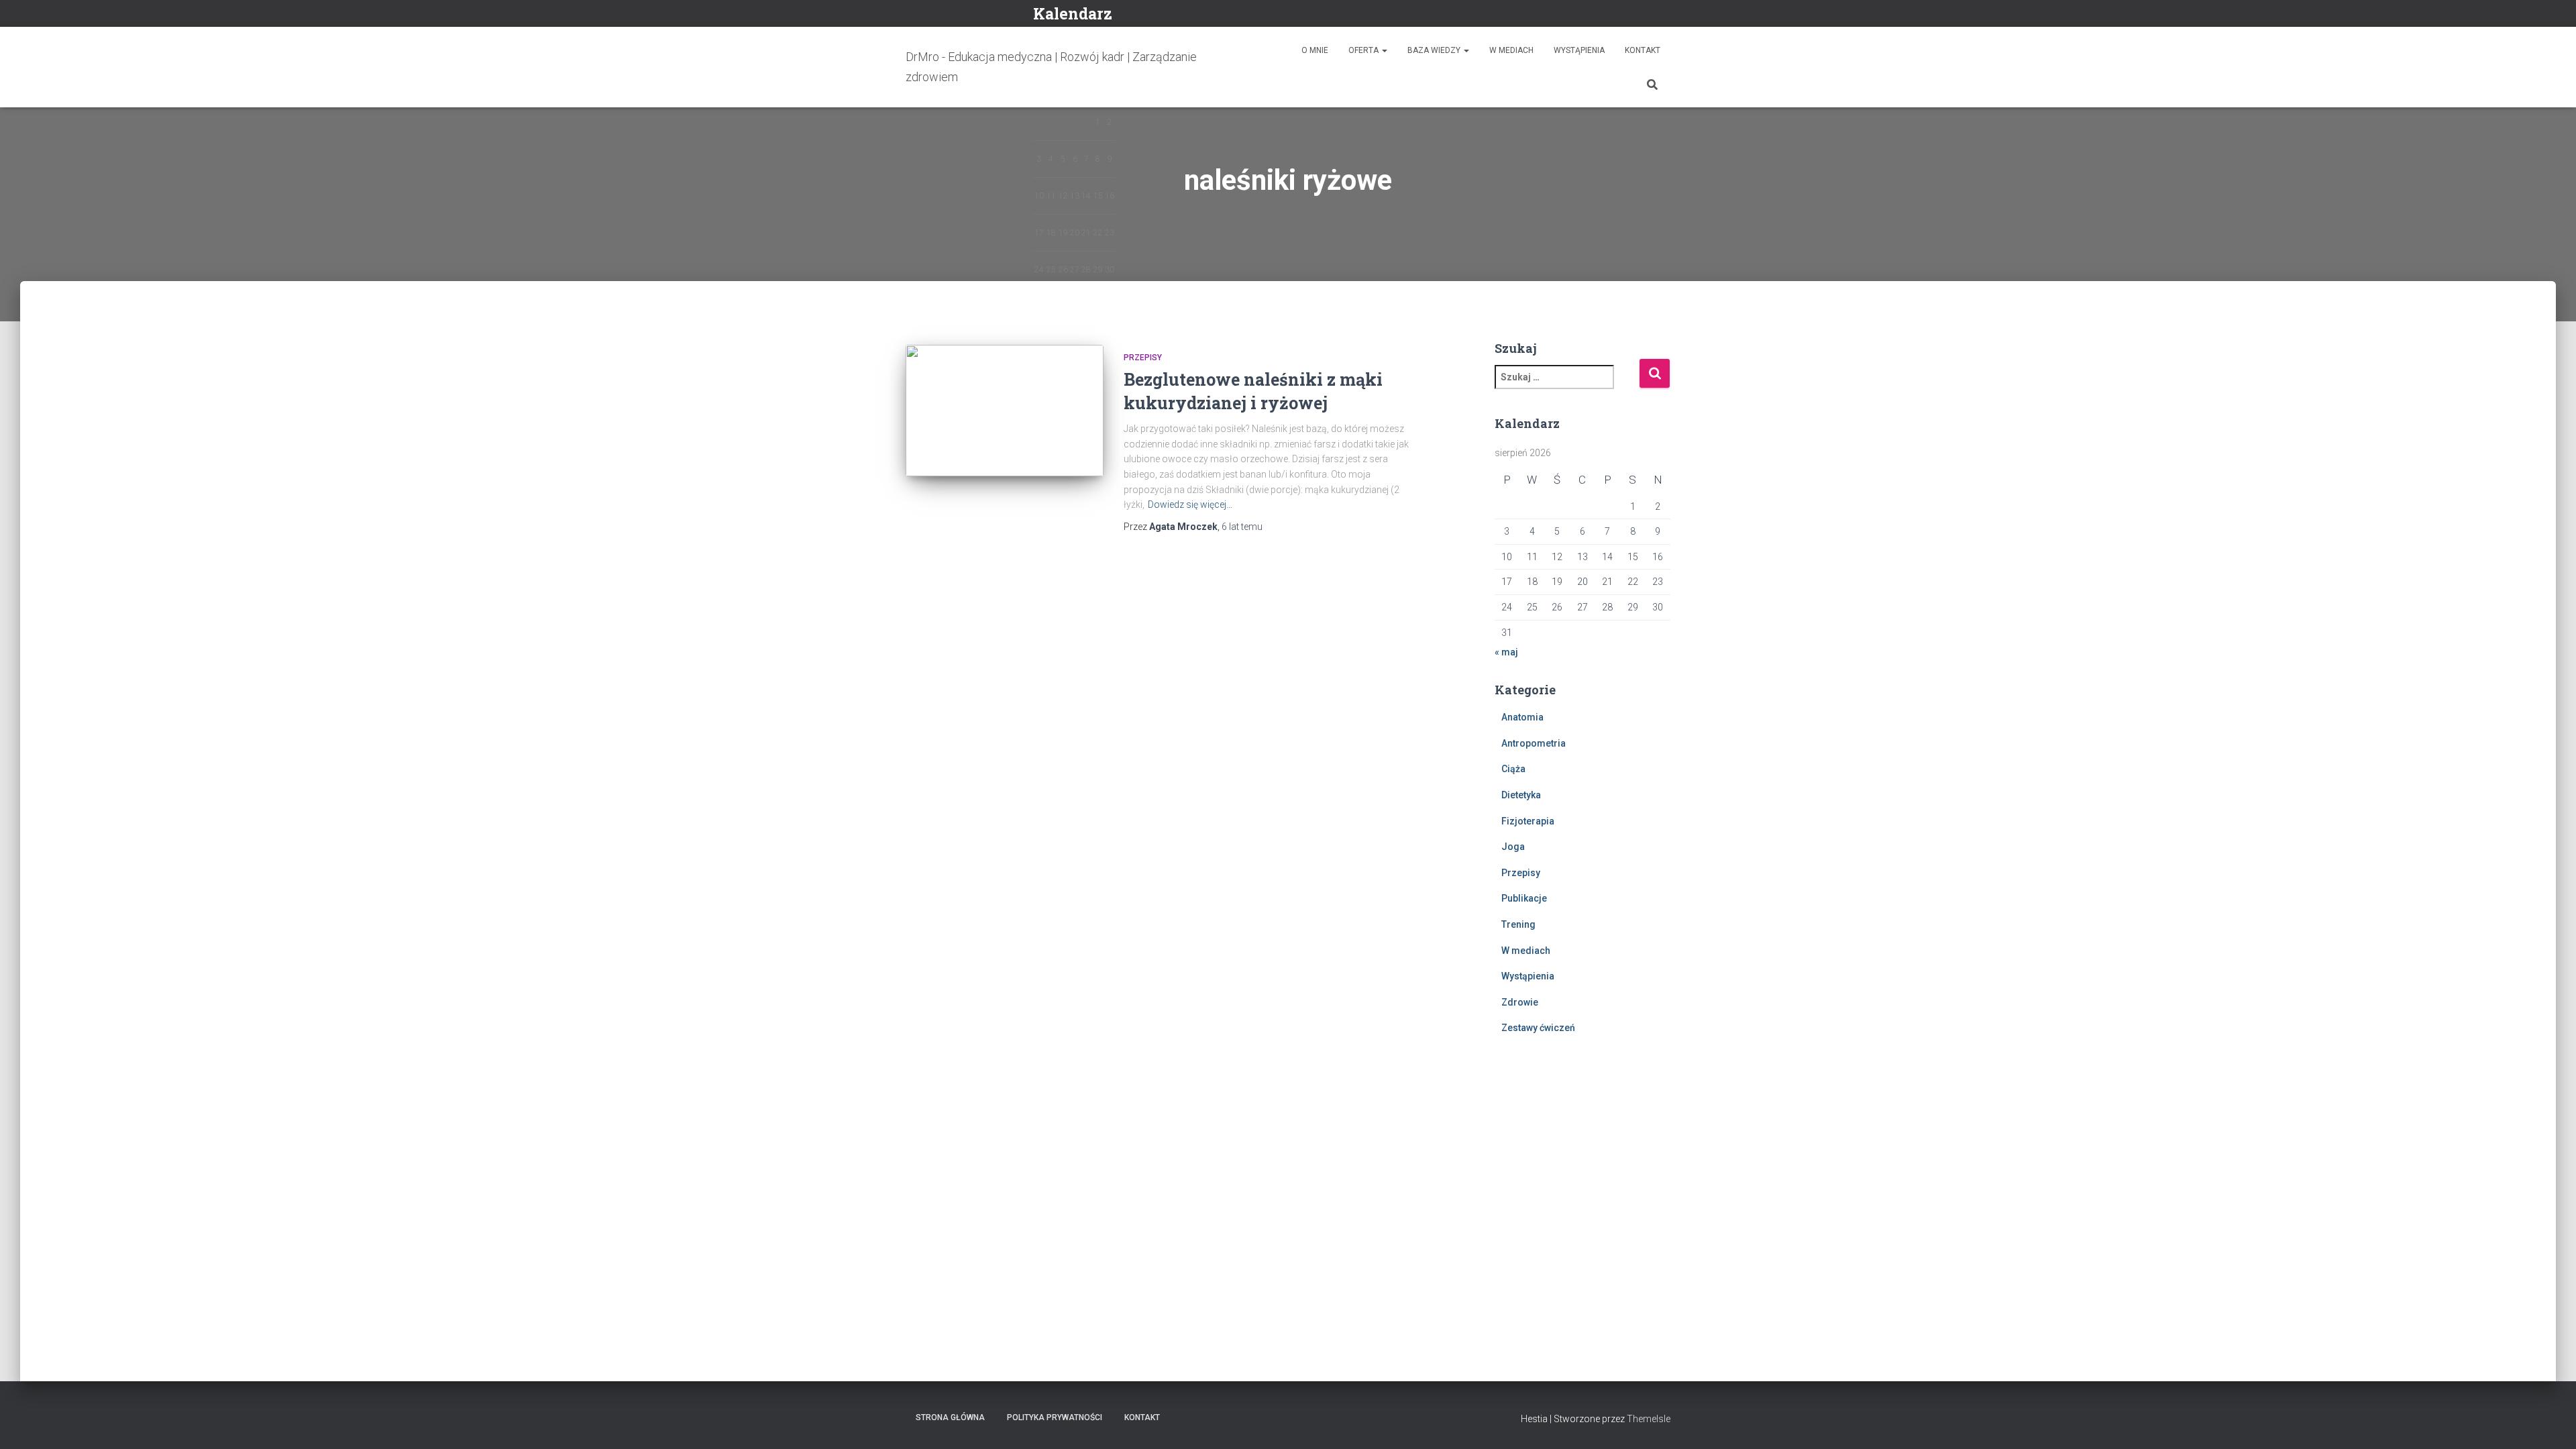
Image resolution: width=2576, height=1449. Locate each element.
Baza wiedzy (1435, 50)
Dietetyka (1521, 795)
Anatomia (1522, 717)
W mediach (1511, 50)
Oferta (1364, 50)
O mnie (1315, 50)
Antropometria (1534, 743)
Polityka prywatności (1055, 1417)
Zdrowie (1520, 1002)
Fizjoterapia (1528, 821)
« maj (1506, 652)
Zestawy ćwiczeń (1538, 1028)
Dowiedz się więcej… (1190, 504)
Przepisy (1143, 358)
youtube (1666, 15)
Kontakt (1643, 50)
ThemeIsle (1649, 1419)
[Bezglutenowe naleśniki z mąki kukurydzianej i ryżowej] (1005, 411)
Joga (1513, 847)
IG (1650, 15)
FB (1633, 15)
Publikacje (1524, 898)
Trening (1518, 924)
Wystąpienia (1579, 50)
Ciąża (1513, 769)
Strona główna (950, 1417)
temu (1242, 527)
